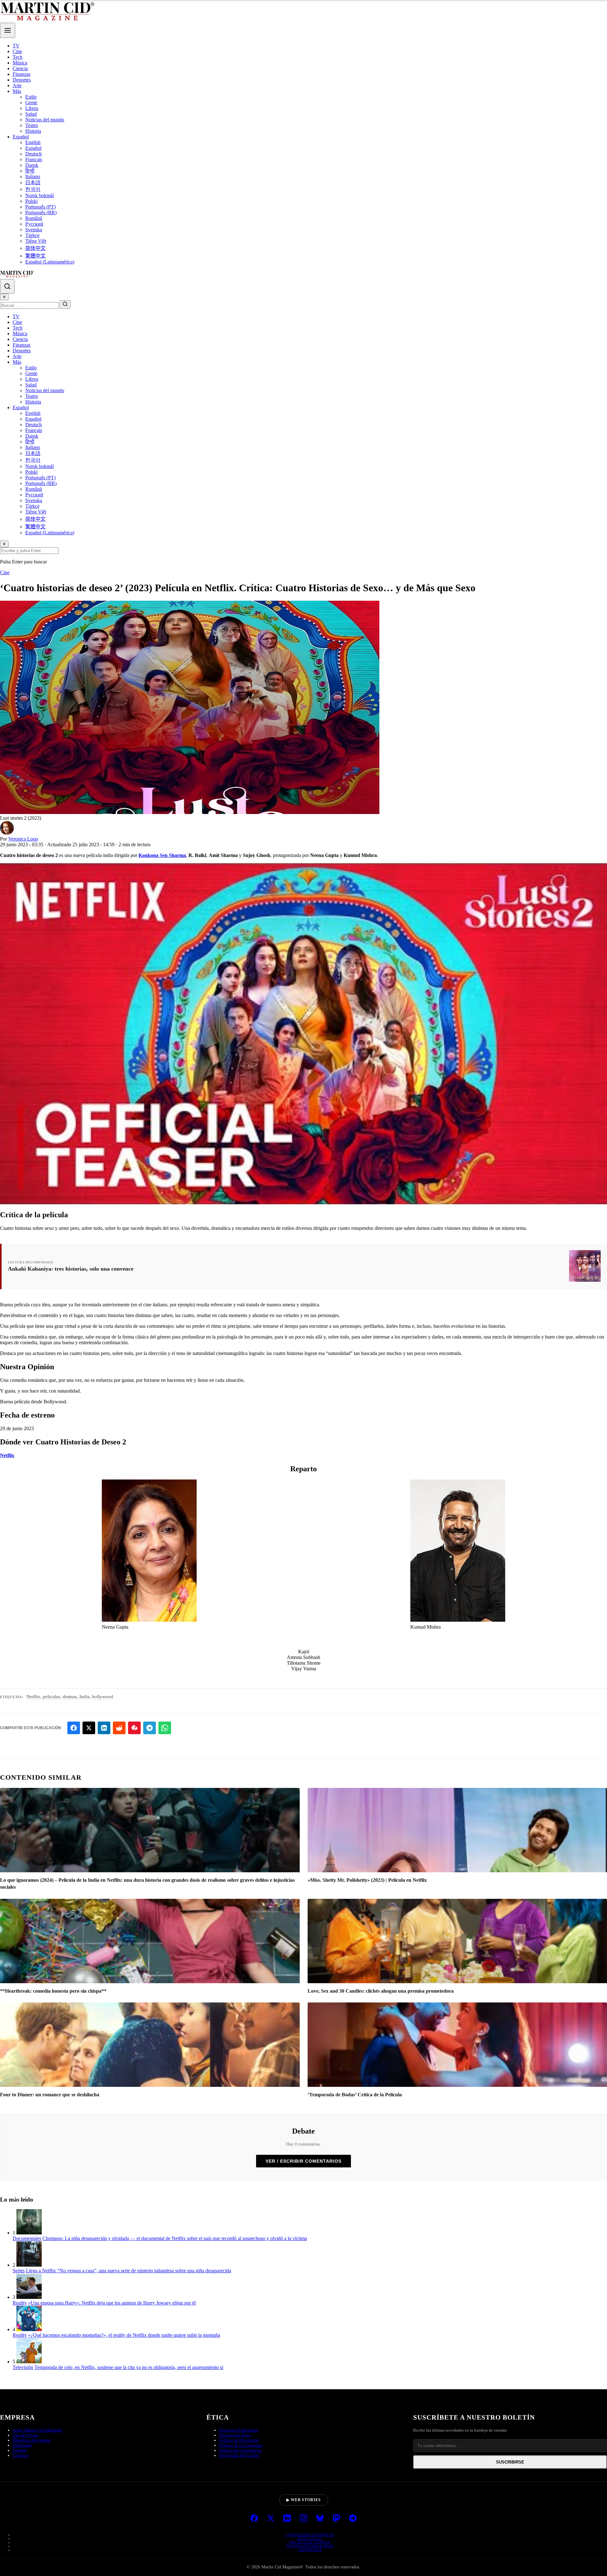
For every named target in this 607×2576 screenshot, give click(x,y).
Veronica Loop (23, 839)
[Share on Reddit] (119, 1728)
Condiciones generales (310, 2535)
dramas (70, 1697)
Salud (31, 114)
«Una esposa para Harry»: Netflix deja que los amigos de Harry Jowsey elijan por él (112, 2303)
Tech (18, 57)
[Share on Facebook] (74, 1728)
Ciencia (20, 68)
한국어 (33, 189)
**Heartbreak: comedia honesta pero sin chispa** (53, 1991)
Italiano (33, 176)
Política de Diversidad (239, 2440)
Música (20, 63)
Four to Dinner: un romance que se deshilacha (50, 2095)
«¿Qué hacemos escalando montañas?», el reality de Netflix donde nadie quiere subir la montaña (124, 2335)
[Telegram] (353, 2519)
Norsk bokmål (40, 195)
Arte (17, 85)
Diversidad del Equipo (239, 2455)
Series (19, 2271)
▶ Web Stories (304, 2500)
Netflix (7, 1455)
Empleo (20, 2450)
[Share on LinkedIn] (104, 1728)
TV (16, 46)
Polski (31, 201)
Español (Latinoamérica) (50, 262)
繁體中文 (35, 256)
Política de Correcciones (241, 2445)
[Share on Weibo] (134, 1728)
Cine (17, 51)
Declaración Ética (235, 2435)
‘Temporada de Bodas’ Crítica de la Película (355, 2095)
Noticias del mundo (45, 120)
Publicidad (22, 2445)
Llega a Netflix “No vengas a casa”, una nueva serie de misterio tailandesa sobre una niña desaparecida (129, 2271)
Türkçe (32, 235)
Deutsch (34, 154)
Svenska (34, 230)
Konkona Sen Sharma (162, 855)
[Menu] (8, 30)
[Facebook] (254, 2519)
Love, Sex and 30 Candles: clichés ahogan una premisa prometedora (381, 1991)
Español (21, 137)
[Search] (7, 286)
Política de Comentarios (240, 2450)
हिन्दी (30, 171)
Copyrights (310, 2550)
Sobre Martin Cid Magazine (37, 2430)
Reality (20, 2303)
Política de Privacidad (310, 2546)
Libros (32, 108)
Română (34, 218)
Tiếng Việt (36, 241)
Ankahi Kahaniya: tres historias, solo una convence (71, 1269)
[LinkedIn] (287, 2519)
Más (17, 91)
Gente (31, 103)
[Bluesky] (320, 2519)
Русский (34, 224)
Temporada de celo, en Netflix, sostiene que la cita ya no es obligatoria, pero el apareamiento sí (129, 2367)
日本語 (33, 182)
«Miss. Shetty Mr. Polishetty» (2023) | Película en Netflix (367, 1880)
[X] (271, 2519)
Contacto (21, 2455)
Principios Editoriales (238, 2430)
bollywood (103, 1697)
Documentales (27, 2238)
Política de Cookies (310, 2542)
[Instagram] (303, 2519)
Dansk (32, 165)
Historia (33, 131)
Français (34, 159)
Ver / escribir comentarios (303, 2161)
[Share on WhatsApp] (165, 1728)
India (84, 1697)
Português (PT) (40, 207)
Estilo (31, 97)
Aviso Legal (310, 2538)
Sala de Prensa (26, 2435)
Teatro (32, 125)
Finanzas (21, 74)
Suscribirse (510, 2462)
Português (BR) (41, 213)
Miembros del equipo (32, 2440)
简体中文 (35, 248)
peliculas (51, 1697)
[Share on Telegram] (150, 1728)
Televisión (23, 2367)
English (33, 142)
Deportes (22, 80)
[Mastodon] (336, 2519)
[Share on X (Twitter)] (89, 1728)
